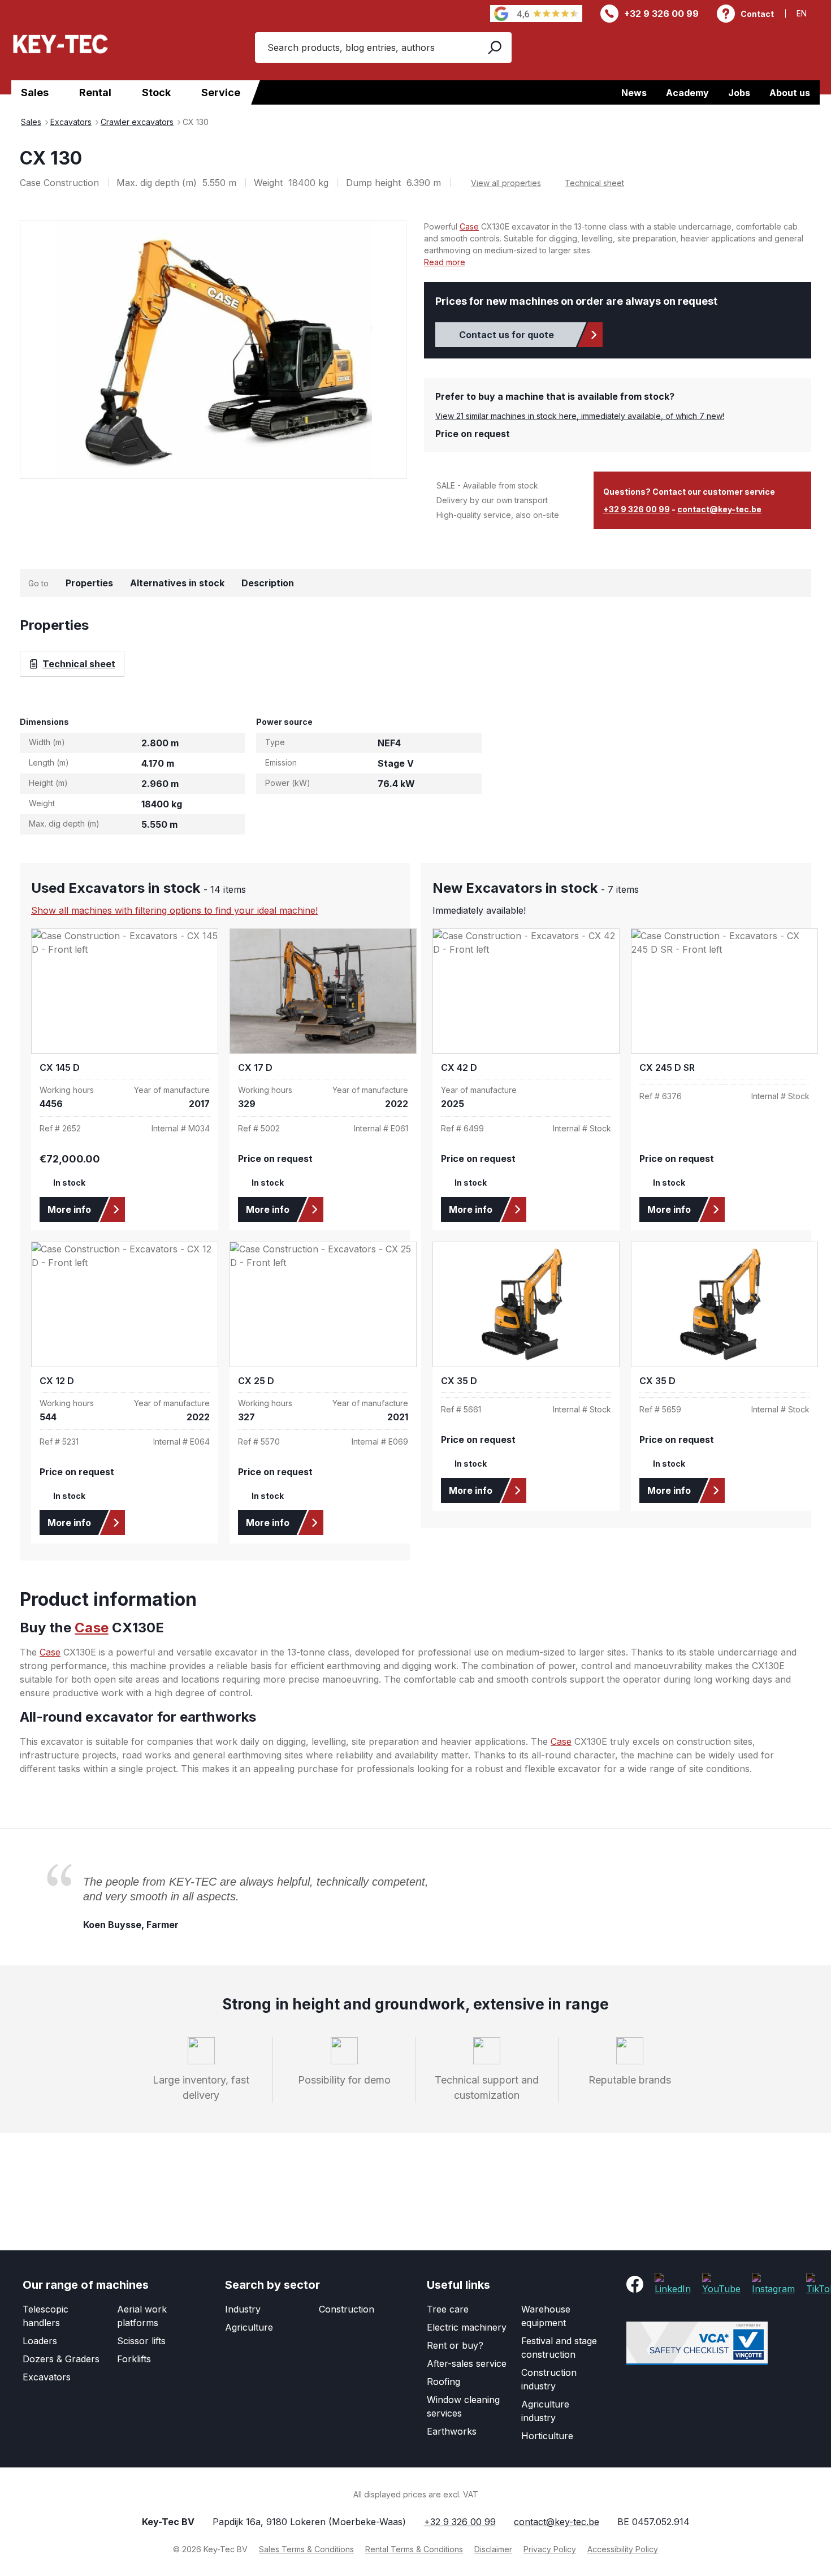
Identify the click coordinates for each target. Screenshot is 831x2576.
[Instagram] (773, 2284)
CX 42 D (459, 1068)
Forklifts (134, 2359)
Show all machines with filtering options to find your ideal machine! (174, 910)
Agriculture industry (545, 2411)
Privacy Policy (550, 2549)
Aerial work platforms (142, 2316)
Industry (243, 2309)
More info (69, 1209)
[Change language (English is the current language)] (808, 13)
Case (469, 226)
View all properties (506, 183)
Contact (757, 14)
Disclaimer (493, 2549)
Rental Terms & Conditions (414, 2549)
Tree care (448, 2309)
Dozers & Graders (61, 2359)
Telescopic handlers (46, 2316)
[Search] (494, 47)
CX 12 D (57, 1381)
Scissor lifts (141, 2341)
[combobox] (365, 47)
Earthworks (452, 2431)
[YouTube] (721, 2284)
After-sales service (467, 2363)
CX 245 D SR (667, 1068)
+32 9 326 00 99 (661, 14)
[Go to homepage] (60, 44)
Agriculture (249, 2327)
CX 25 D (256, 1381)
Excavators (47, 2377)
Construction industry (549, 2379)
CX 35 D (459, 1381)
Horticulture (547, 2436)
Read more (445, 262)
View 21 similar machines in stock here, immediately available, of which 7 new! (580, 416)
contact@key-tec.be (719, 509)
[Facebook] (635, 2284)
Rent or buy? (455, 2345)
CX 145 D (60, 1068)
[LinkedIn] (673, 2284)
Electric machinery (467, 2327)
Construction (347, 2309)
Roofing (443, 2381)
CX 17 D (255, 1068)
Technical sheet (594, 183)
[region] (213, 349)
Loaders (40, 2341)
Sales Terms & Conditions (306, 2549)
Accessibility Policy (623, 2549)
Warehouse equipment (546, 2316)
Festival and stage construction (559, 2348)
